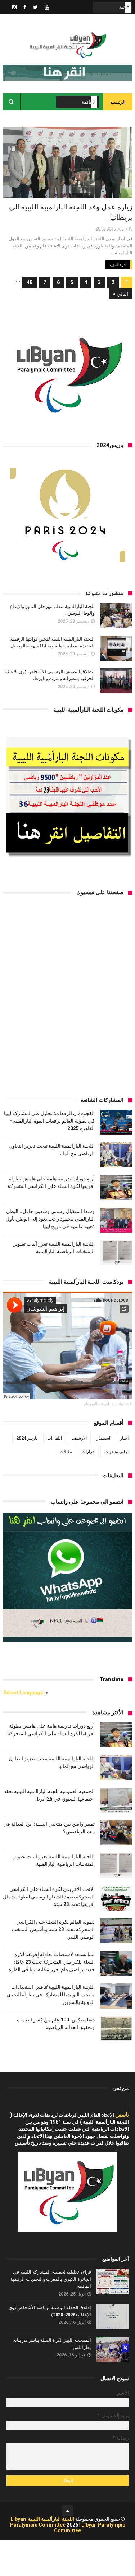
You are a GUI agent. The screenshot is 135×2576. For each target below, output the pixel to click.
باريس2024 (27, 1438)
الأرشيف (79, 1438)
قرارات (88, 1452)
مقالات (66, 1452)
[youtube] (47, 7)
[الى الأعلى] (68, 2511)
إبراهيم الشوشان (96, 1404)
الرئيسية (118, 102)
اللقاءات (55, 1438)
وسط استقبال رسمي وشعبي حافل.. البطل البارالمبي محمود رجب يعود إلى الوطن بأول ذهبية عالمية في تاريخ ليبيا (50, 1219)
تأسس (122, 2115)
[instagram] (14, 7)
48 (30, 282)
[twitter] (35, 7)
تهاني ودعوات (116, 1452)
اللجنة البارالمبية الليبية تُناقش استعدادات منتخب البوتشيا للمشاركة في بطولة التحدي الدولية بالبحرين (51, 1995)
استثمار (103, 1438)
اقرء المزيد (118, 265)
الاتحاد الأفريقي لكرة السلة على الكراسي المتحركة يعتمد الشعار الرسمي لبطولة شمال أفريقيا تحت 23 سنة (49, 1897)
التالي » (121, 294)
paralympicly (122, 1404)
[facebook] (25, 7)
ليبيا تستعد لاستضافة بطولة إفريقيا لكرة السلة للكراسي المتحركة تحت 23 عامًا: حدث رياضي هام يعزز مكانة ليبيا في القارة (52, 1962)
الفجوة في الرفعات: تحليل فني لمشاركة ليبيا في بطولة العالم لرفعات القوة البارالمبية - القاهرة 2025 (49, 1121)
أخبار (124, 1438)
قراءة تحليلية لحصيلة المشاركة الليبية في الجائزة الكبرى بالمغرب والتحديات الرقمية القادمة (51, 2279)
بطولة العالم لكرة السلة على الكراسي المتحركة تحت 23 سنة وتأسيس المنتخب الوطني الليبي (53, 1929)
